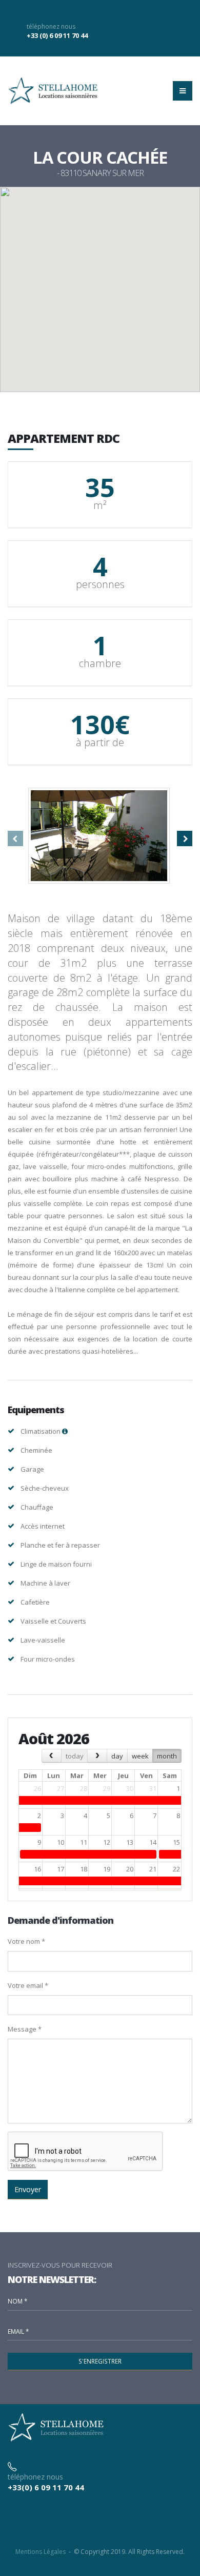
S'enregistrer (100, 2361)
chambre (100, 663)
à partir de (100, 743)
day (117, 1756)
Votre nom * (26, 1941)
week (140, 1756)
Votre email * (28, 1985)
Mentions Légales (41, 2552)
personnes (100, 584)
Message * (25, 2029)
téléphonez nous (51, 26)
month (167, 1756)
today (75, 1756)
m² (100, 505)
